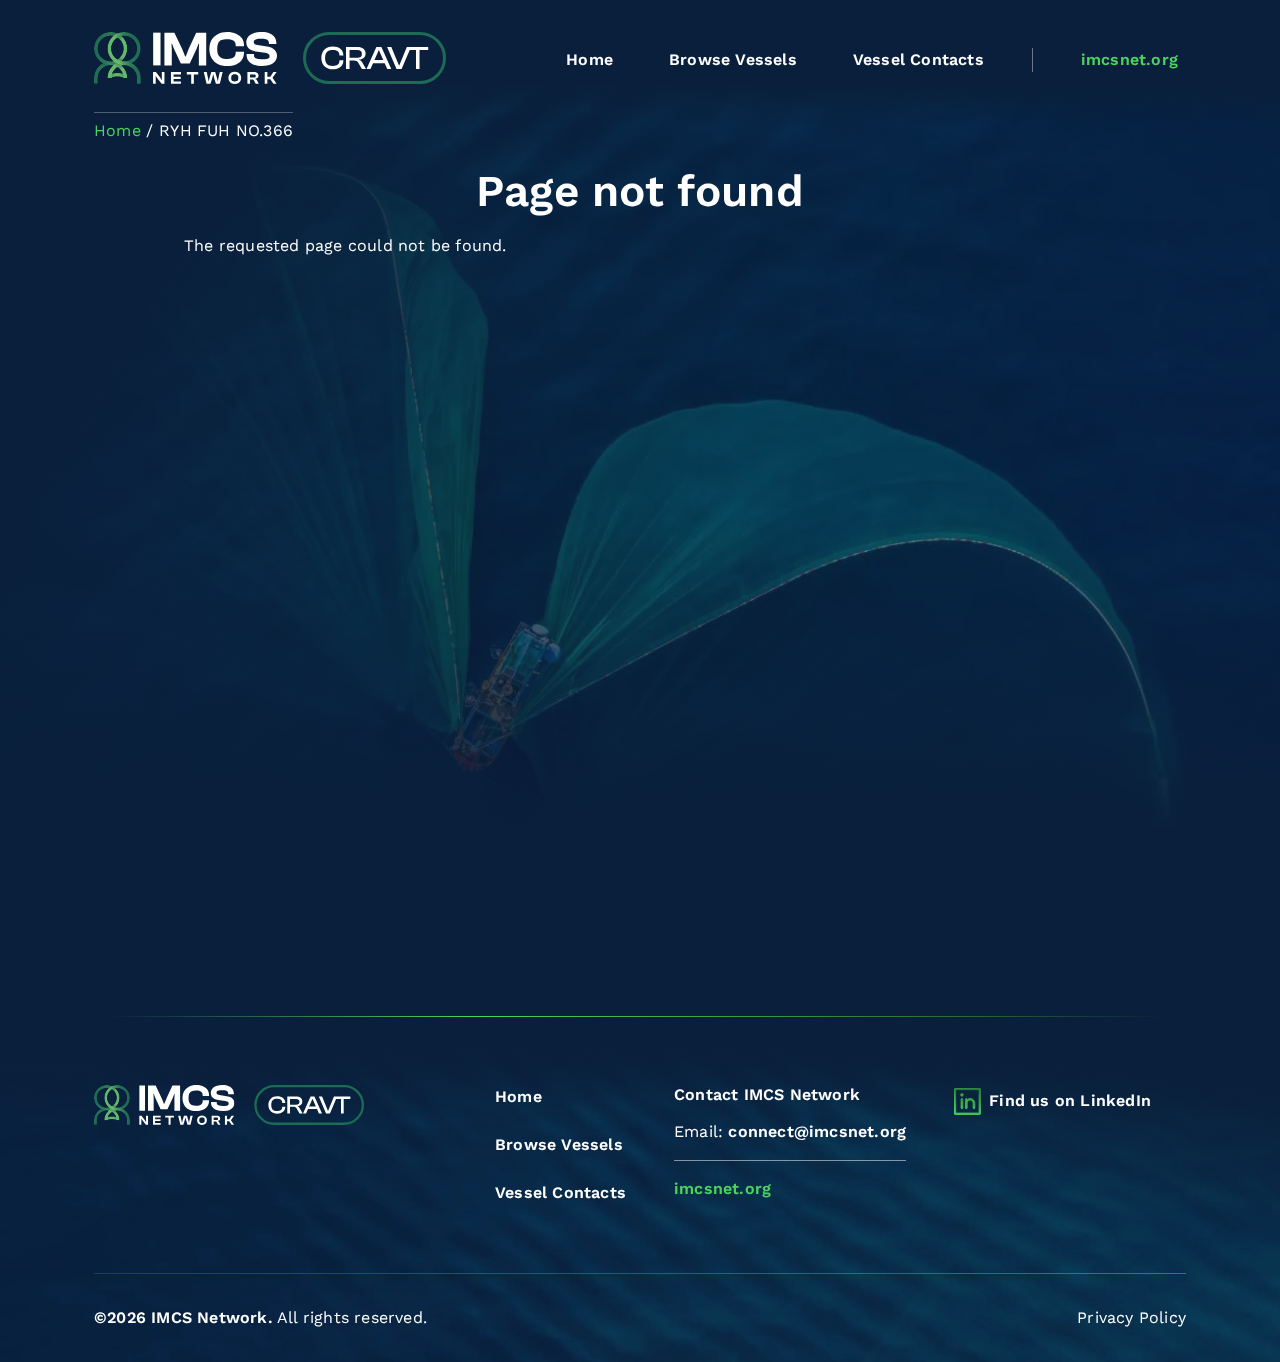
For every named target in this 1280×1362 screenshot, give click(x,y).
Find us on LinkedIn (1070, 1100)
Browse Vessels (733, 59)
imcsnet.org (1129, 59)
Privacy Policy (1131, 1317)
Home (589, 59)
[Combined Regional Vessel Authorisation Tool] (270, 60)
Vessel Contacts (918, 59)
